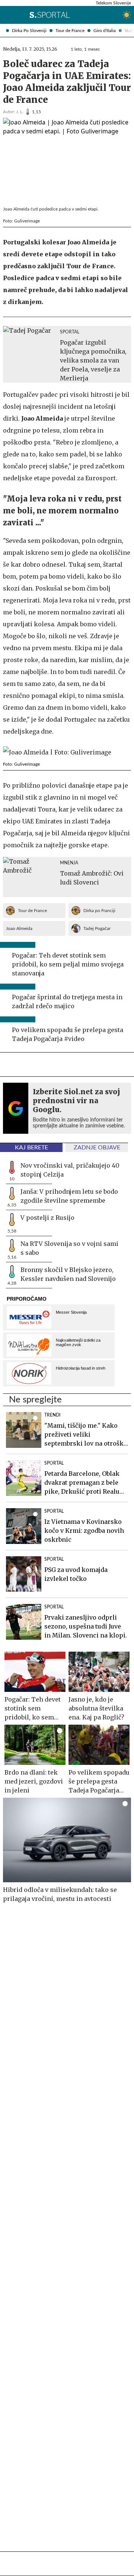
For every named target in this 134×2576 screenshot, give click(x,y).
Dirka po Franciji (99, 911)
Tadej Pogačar (97, 928)
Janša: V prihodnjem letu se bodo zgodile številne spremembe (69, 1196)
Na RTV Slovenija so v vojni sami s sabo (69, 1248)
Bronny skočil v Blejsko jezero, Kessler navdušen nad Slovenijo (68, 1274)
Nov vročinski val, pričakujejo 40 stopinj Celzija (70, 1170)
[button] (6, 15)
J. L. (20, 112)
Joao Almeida (19, 928)
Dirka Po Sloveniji (29, 31)
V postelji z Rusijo (47, 1218)
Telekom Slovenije (113, 3)
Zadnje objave (97, 1148)
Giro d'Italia (105, 31)
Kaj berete (31, 1148)
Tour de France (70, 31)
